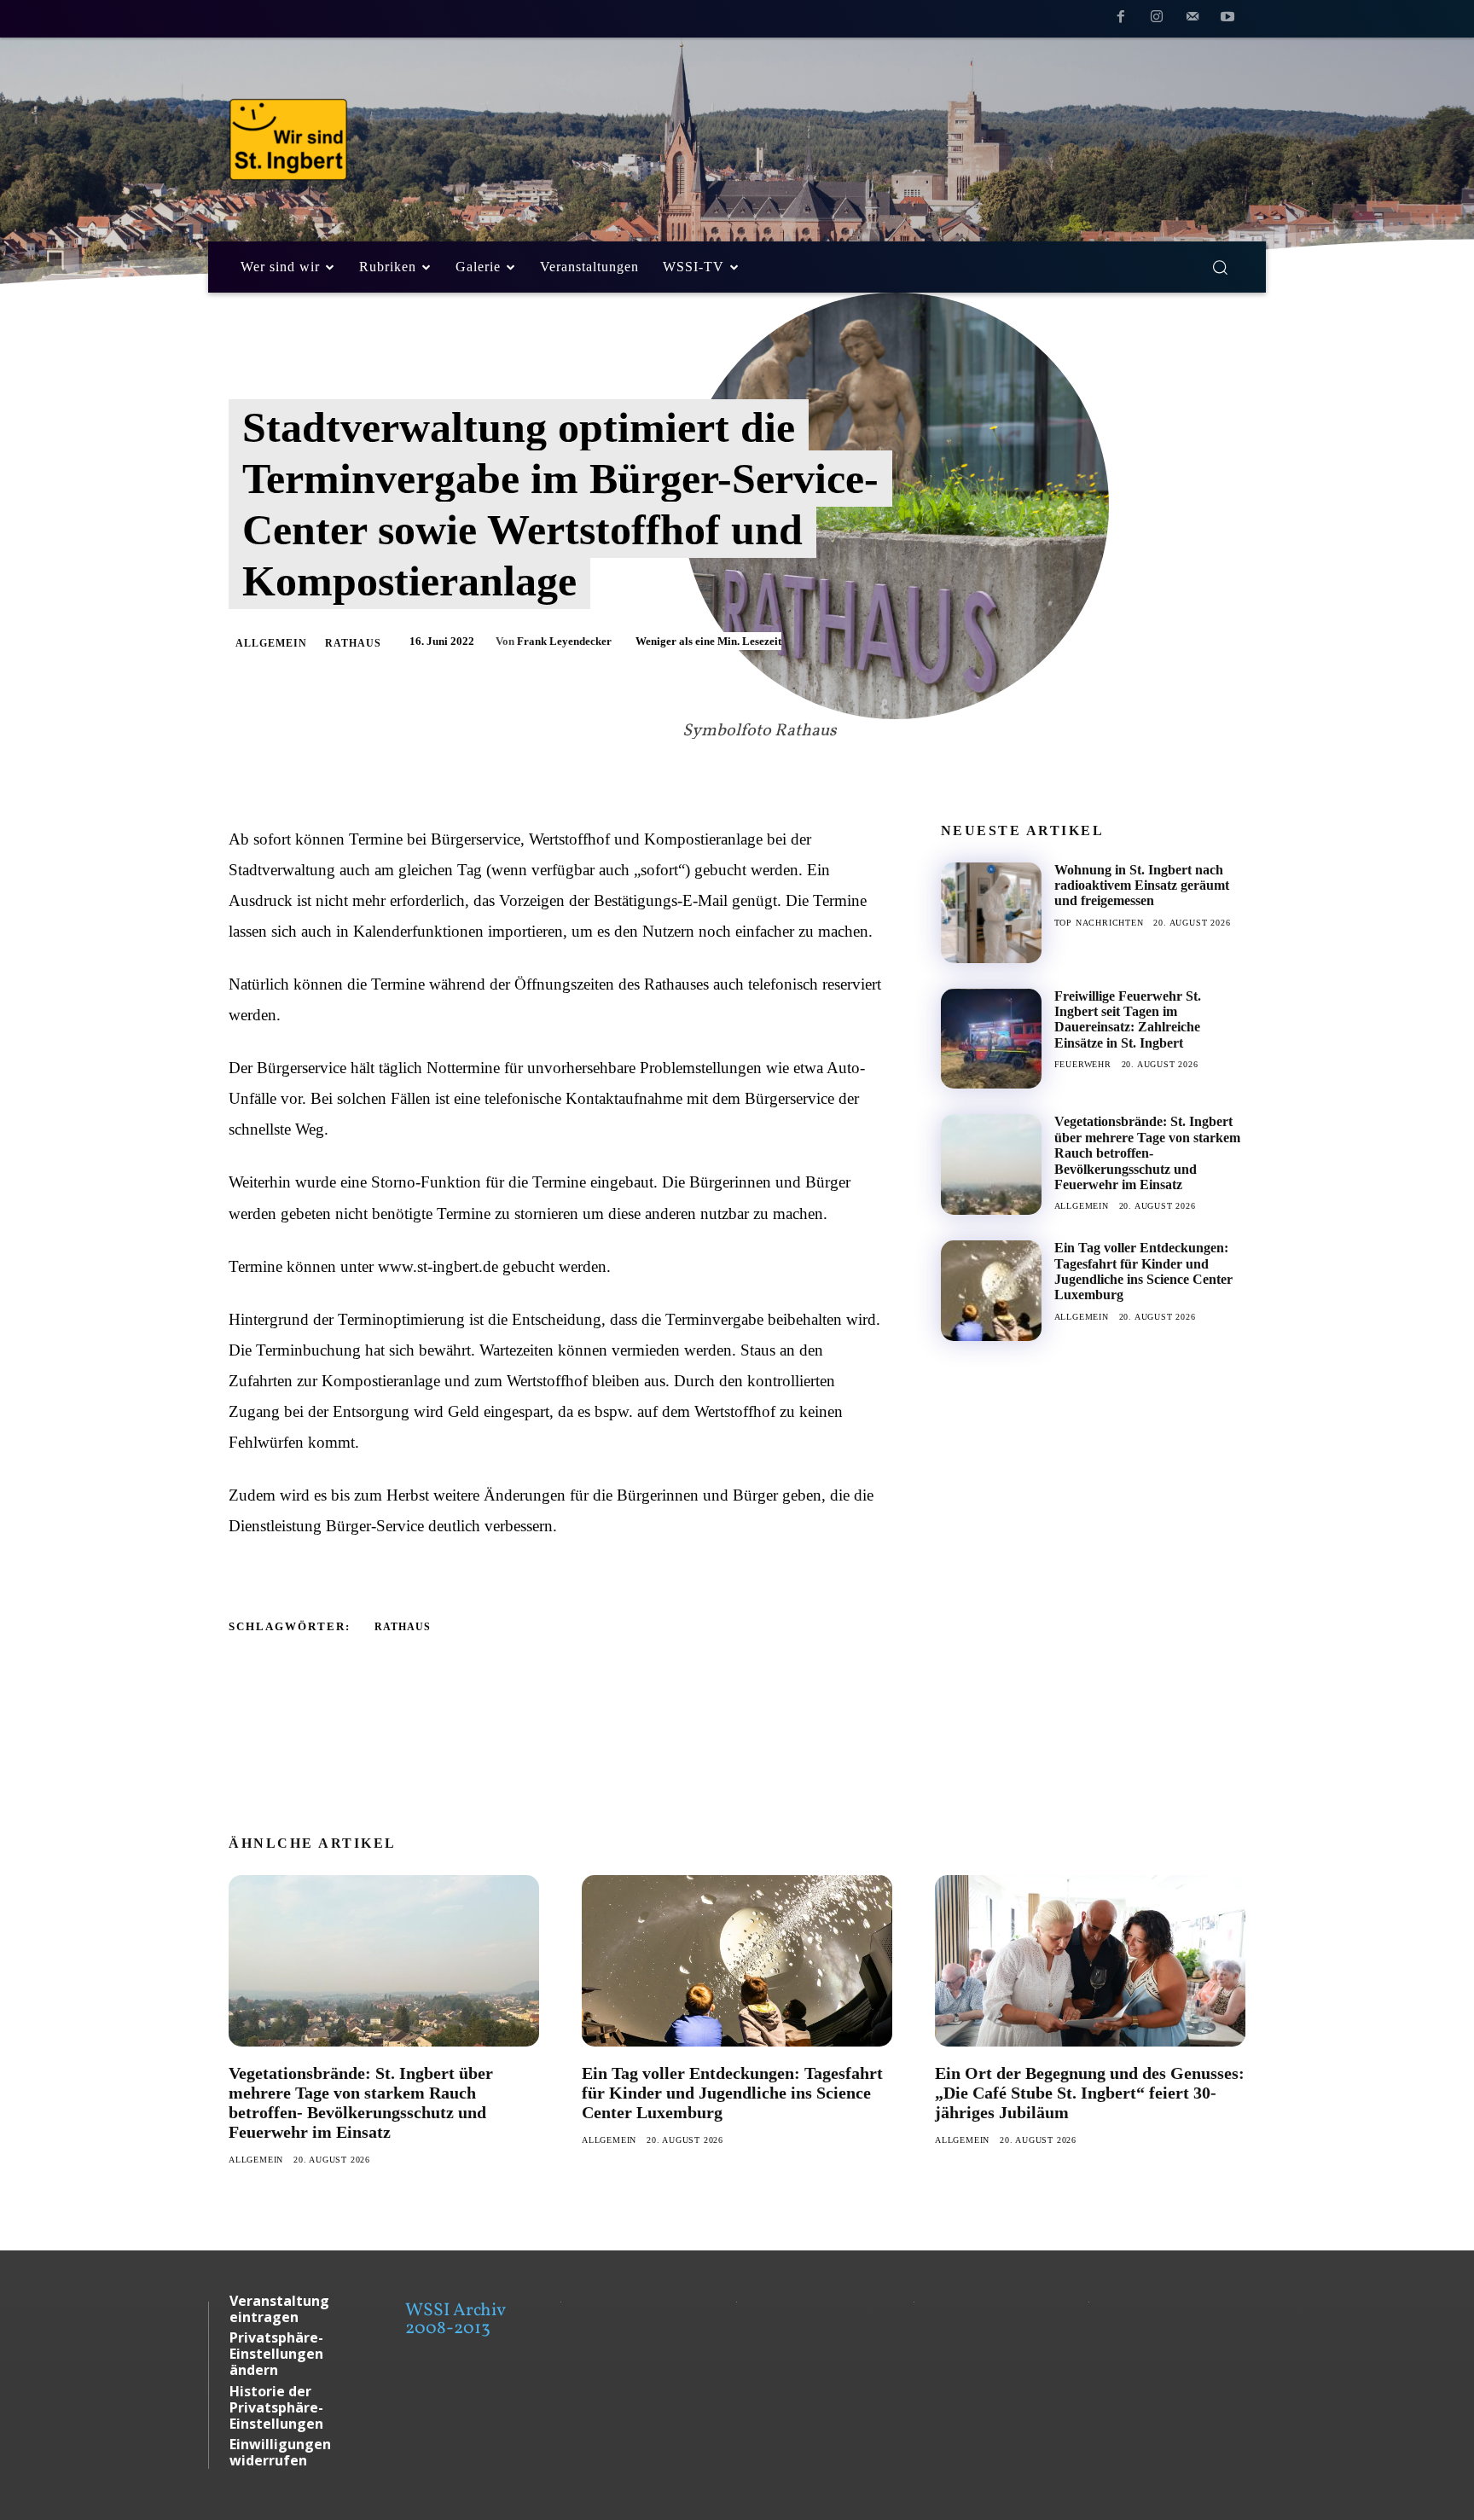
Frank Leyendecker (564, 641)
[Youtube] (1227, 20)
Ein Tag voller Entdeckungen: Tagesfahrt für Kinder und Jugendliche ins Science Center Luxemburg (1143, 1271)
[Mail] (1193, 20)
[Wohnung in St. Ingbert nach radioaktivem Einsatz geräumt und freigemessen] (991, 913)
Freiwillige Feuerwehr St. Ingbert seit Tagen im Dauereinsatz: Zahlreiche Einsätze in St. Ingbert (1128, 1019)
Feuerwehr (1083, 1064)
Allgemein (271, 643)
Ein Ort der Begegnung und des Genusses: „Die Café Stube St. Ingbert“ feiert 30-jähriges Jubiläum (1090, 2093)
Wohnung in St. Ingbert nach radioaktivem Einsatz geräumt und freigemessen (1142, 885)
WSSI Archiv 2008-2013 (455, 2320)
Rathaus (353, 643)
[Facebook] (1122, 20)
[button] (1220, 267)
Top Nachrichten (1099, 923)
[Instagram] (1157, 20)
